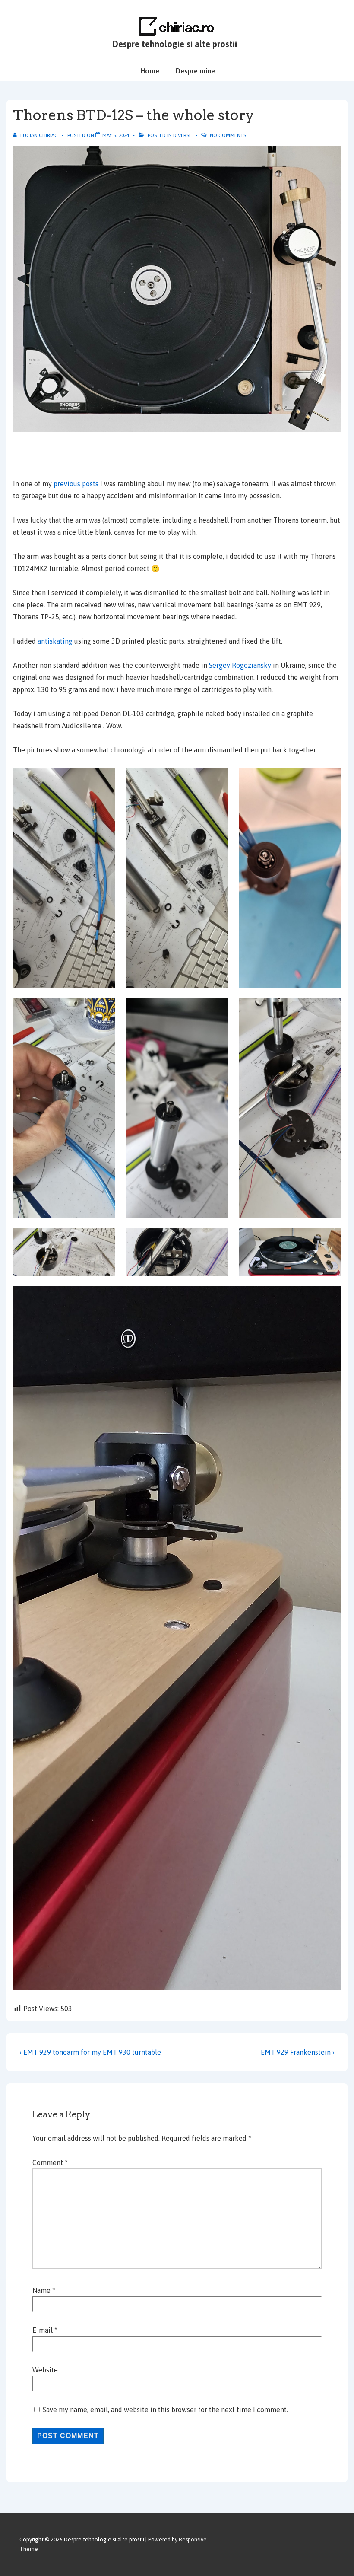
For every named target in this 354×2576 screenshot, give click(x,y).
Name (41, 2290)
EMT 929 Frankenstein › (298, 2052)
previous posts (76, 484)
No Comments (228, 135)
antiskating (56, 641)
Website (45, 2370)
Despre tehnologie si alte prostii (175, 44)
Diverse (182, 135)
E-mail (43, 2330)
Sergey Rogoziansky (240, 665)
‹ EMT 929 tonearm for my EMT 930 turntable (90, 2052)
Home (150, 71)
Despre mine (195, 71)
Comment (50, 2162)
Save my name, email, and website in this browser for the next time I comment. (165, 2410)
